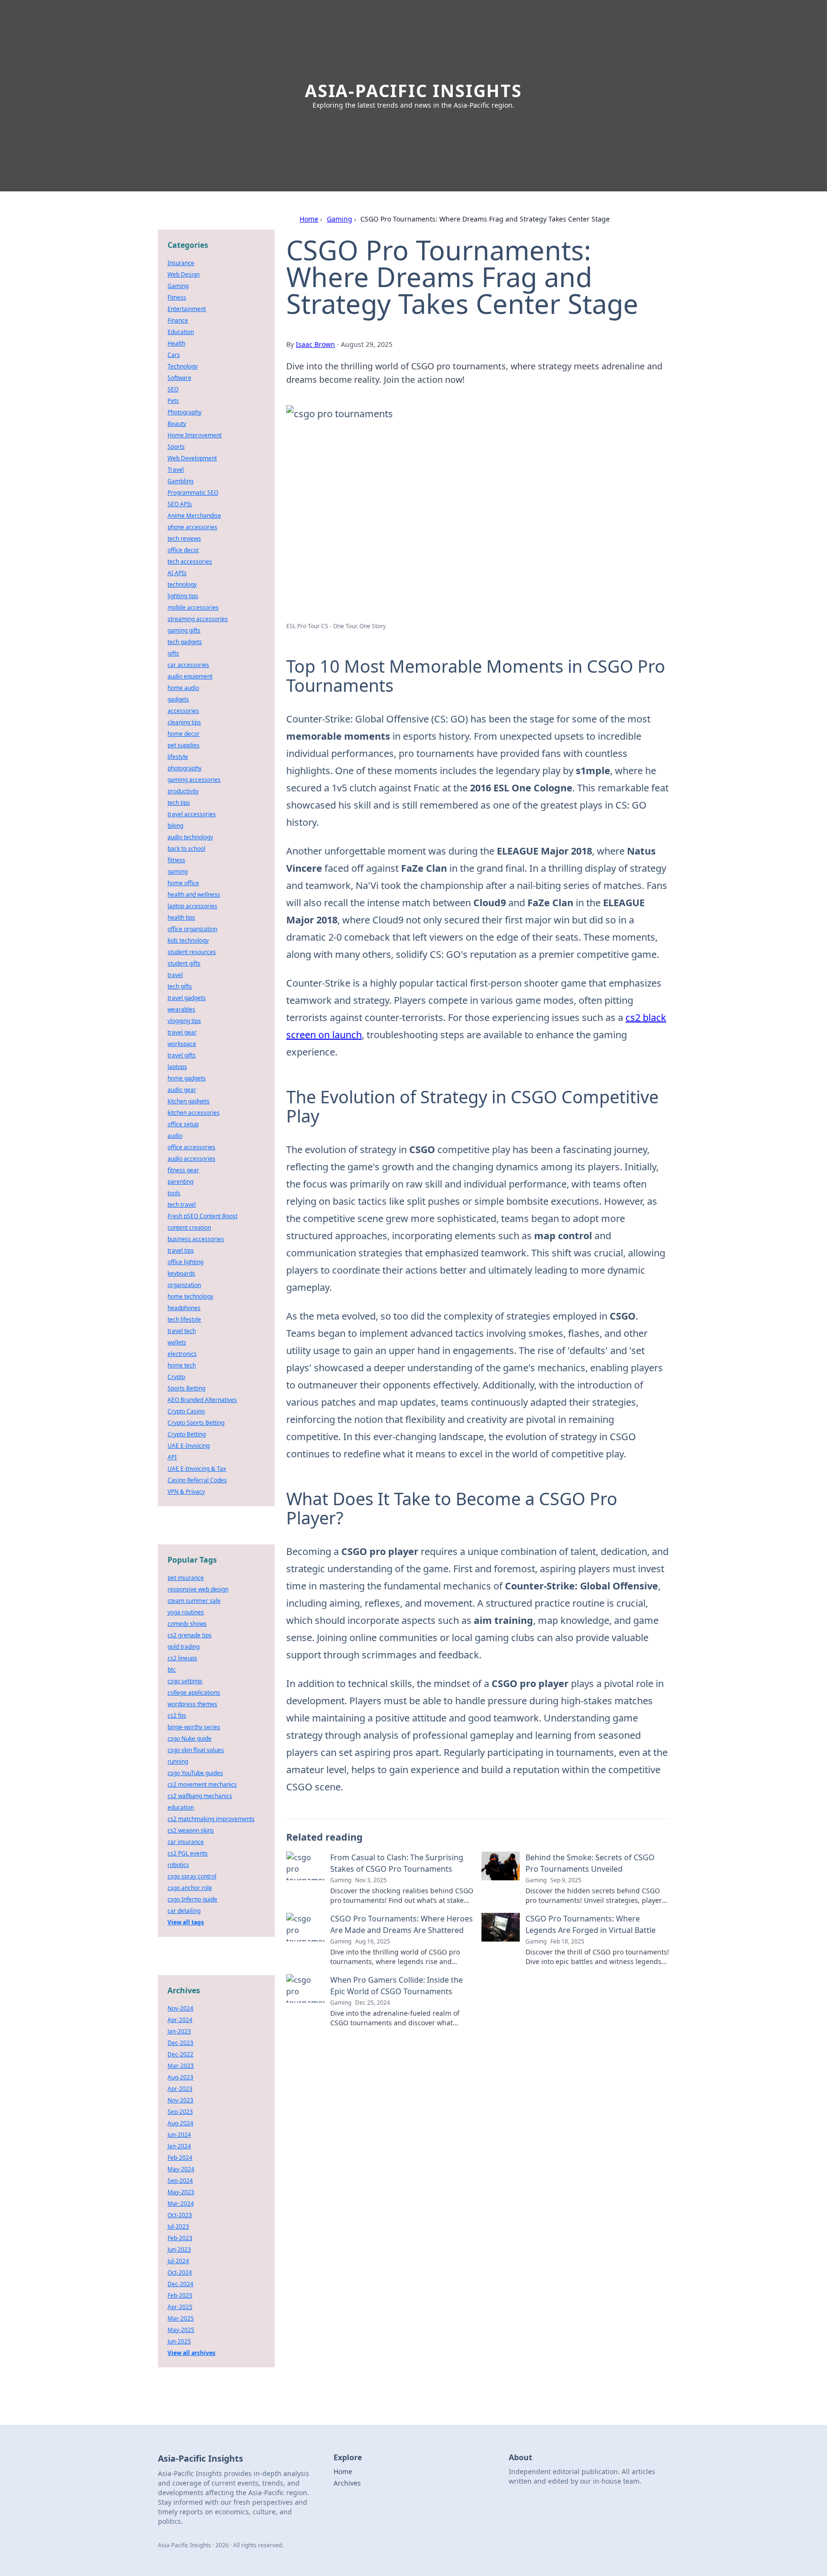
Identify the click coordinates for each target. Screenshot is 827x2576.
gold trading (184, 1647)
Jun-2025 (179, 2341)
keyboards (181, 1273)
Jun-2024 (179, 2135)
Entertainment (187, 309)
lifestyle (178, 757)
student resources (192, 952)
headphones (184, 1308)
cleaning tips (184, 722)
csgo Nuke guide (190, 1738)
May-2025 (181, 2330)
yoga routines (186, 1612)
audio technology (190, 837)
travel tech (182, 1331)
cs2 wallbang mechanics (200, 1796)
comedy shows (187, 1624)
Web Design (184, 274)
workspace (182, 1044)
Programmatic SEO (193, 493)
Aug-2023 (180, 2077)
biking (175, 826)
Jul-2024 (178, 2261)
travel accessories (192, 814)
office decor (183, 550)
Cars (174, 355)
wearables (181, 1009)
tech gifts (180, 986)
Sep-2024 (180, 2181)
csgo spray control (192, 1876)
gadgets (178, 699)
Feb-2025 (180, 2295)
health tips (181, 917)
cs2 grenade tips (190, 1635)
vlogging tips (184, 1021)
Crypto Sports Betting (196, 1423)
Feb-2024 (180, 2158)
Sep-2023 (180, 2112)
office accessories (191, 1147)
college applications (194, 1693)
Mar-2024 (181, 2204)
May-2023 (181, 2192)
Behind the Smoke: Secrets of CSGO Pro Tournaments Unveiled (590, 1863)
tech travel (182, 1205)
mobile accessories (193, 607)
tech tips (179, 803)
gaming (178, 872)
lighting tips (183, 596)
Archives (347, 2483)
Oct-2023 (180, 2215)
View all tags (186, 1922)
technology (182, 584)
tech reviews (184, 539)
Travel (176, 470)
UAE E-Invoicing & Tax (197, 1469)
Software (179, 378)
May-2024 (181, 2169)
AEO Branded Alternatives (202, 1400)
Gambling (180, 481)
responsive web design (198, 1589)
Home (309, 219)
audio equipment (190, 676)
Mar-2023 (181, 2066)
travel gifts (182, 1055)
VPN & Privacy (186, 1492)
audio (175, 1136)
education (181, 1807)
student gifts (184, 963)
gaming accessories (194, 780)
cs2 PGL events (188, 1853)
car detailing (184, 1911)
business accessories (196, 1239)
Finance (178, 320)
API (172, 1457)
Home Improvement (195, 435)
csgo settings (185, 1681)
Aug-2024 (180, 2123)
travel (175, 975)
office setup (183, 1124)
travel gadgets (187, 998)
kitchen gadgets (189, 1101)
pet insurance (186, 1578)
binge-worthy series (194, 1727)
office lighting (185, 1262)
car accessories (188, 665)
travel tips (181, 1250)
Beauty (177, 424)
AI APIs (177, 573)
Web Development (192, 458)
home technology (190, 1296)
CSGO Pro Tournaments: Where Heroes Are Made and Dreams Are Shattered (402, 1924)
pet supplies (184, 745)
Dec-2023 (180, 2043)
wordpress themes (192, 1704)
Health (176, 343)
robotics (178, 1865)
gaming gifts (184, 630)
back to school (186, 849)
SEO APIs (180, 504)
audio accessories (191, 1159)
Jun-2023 (179, 2249)
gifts (173, 653)
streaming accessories (198, 619)
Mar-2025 (181, 2318)
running (178, 1761)
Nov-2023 (180, 2100)
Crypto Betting (187, 1434)
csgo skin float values (196, 1750)
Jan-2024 (179, 2146)
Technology (183, 366)
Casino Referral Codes (197, 1480)
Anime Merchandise (194, 516)
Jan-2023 (179, 2031)
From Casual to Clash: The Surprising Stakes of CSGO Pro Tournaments (397, 1863)
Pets (173, 401)
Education (181, 332)
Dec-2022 (180, 2054)
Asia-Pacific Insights (413, 91)
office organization (192, 929)
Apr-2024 (180, 2020)
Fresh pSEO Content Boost (202, 1216)
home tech (182, 1365)
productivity (183, 791)
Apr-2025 (180, 2307)
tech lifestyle (184, 1319)
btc (172, 1670)
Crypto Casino (186, 1411)
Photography (184, 412)
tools (174, 1193)
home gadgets (187, 1078)
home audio (183, 688)
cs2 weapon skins (191, 1830)
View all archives (191, 2353)
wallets (177, 1342)
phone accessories (192, 527)
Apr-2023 (180, 2089)
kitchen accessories (194, 1113)
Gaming (340, 219)
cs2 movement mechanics (202, 1784)
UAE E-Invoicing (189, 1446)
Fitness (177, 297)
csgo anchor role (190, 1888)
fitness (176, 860)
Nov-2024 (180, 2008)
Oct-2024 (180, 2272)
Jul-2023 (178, 2226)
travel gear (182, 1032)
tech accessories (190, 561)
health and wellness (194, 894)
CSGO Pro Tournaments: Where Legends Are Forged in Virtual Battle (591, 1924)
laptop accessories (192, 906)
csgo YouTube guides (195, 1773)
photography (184, 768)
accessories (183, 711)
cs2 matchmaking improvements (211, 1819)
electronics (182, 1354)
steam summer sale (194, 1601)
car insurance (186, 1842)
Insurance (181, 263)
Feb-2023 (180, 2238)
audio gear (182, 1090)
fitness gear (183, 1170)
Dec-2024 (180, 2284)
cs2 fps (177, 1715)
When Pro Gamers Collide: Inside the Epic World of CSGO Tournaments (397, 1986)
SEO (173, 389)
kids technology (188, 940)
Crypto (176, 1377)
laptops (177, 1067)
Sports (176, 447)
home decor (184, 734)
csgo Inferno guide (192, 1899)
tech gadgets (185, 642)
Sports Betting (186, 1388)
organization (184, 1285)
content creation (189, 1227)
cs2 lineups (182, 1658)
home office (183, 883)
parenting (180, 1182)
